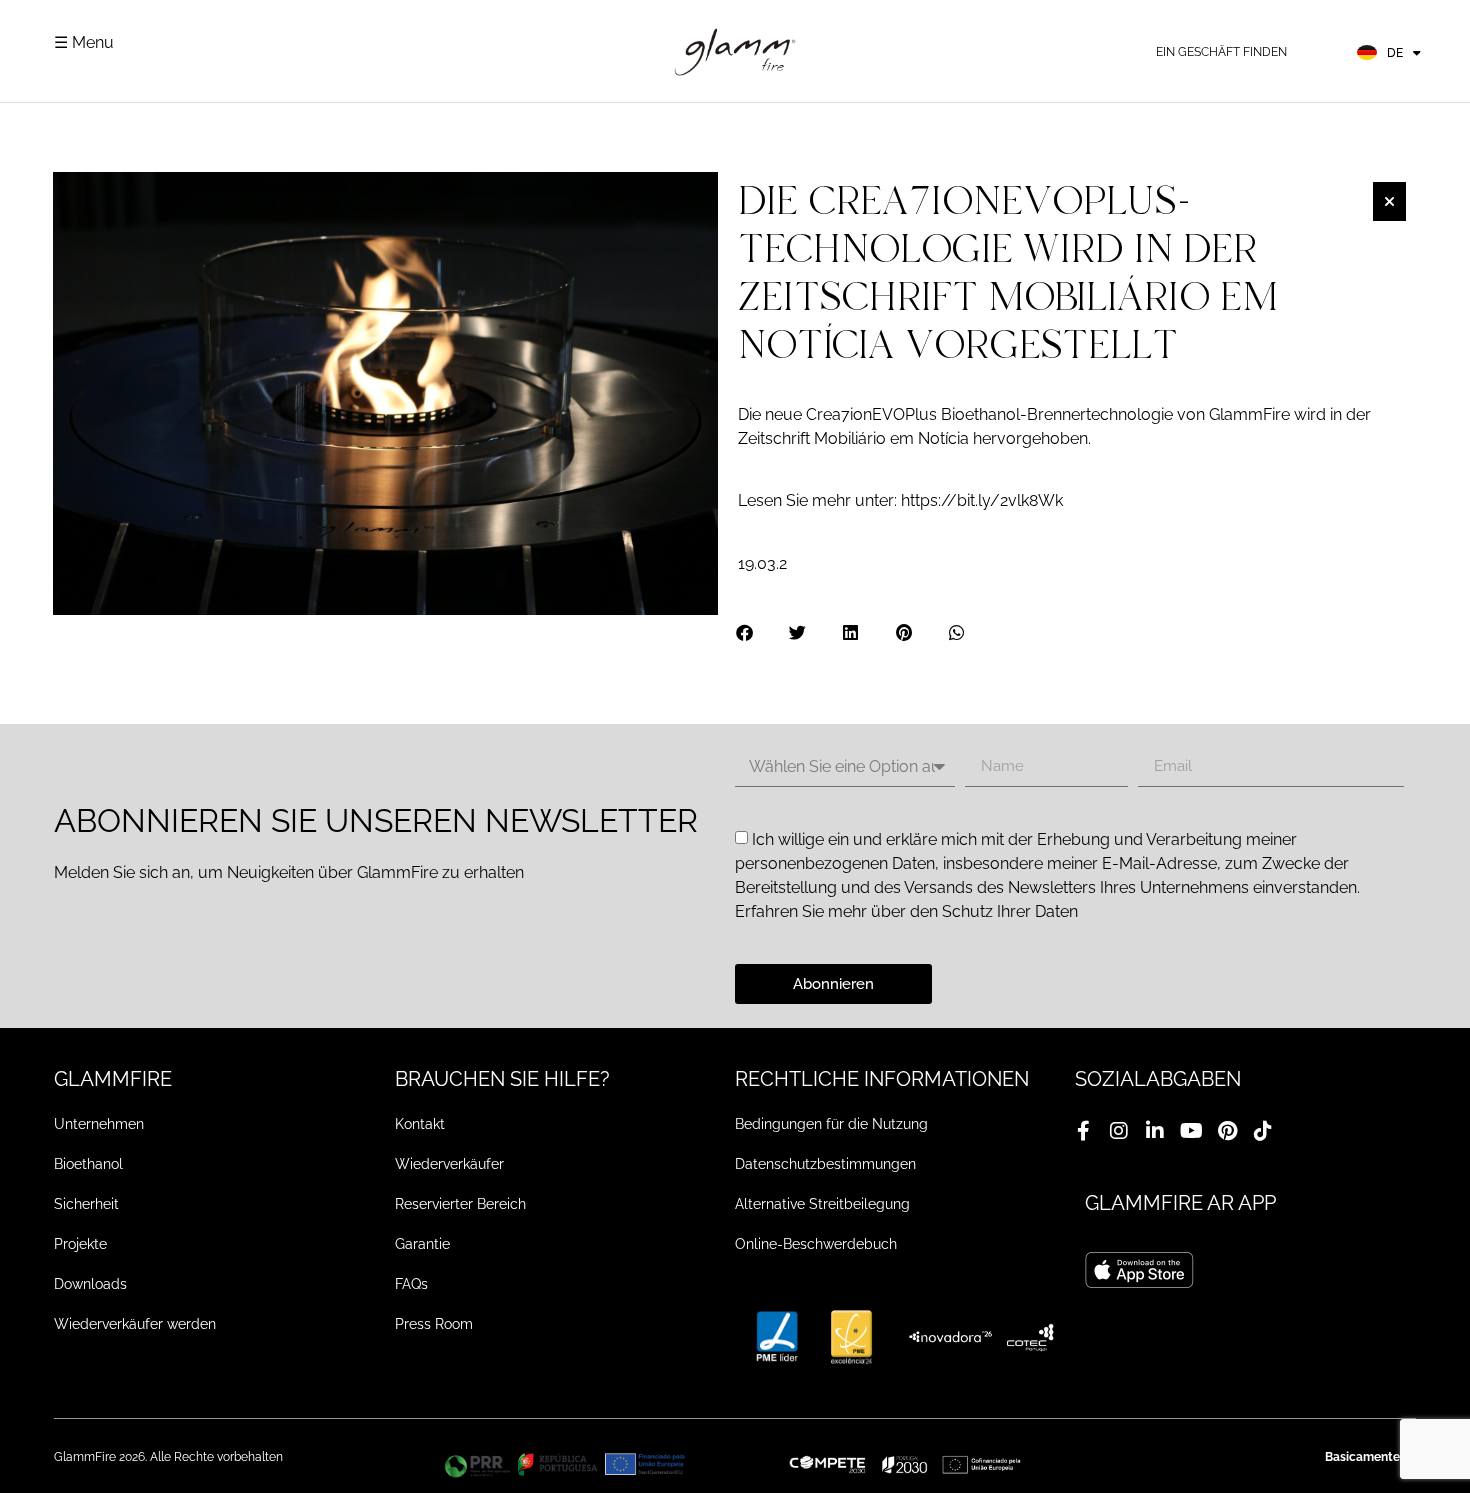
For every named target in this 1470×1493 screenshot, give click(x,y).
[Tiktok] (1263, 1131)
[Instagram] (1119, 1131)
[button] (745, 632)
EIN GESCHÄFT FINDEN (1221, 52)
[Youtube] (1191, 1131)
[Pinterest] (1227, 1131)
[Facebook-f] (1083, 1131)
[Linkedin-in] (1155, 1131)
